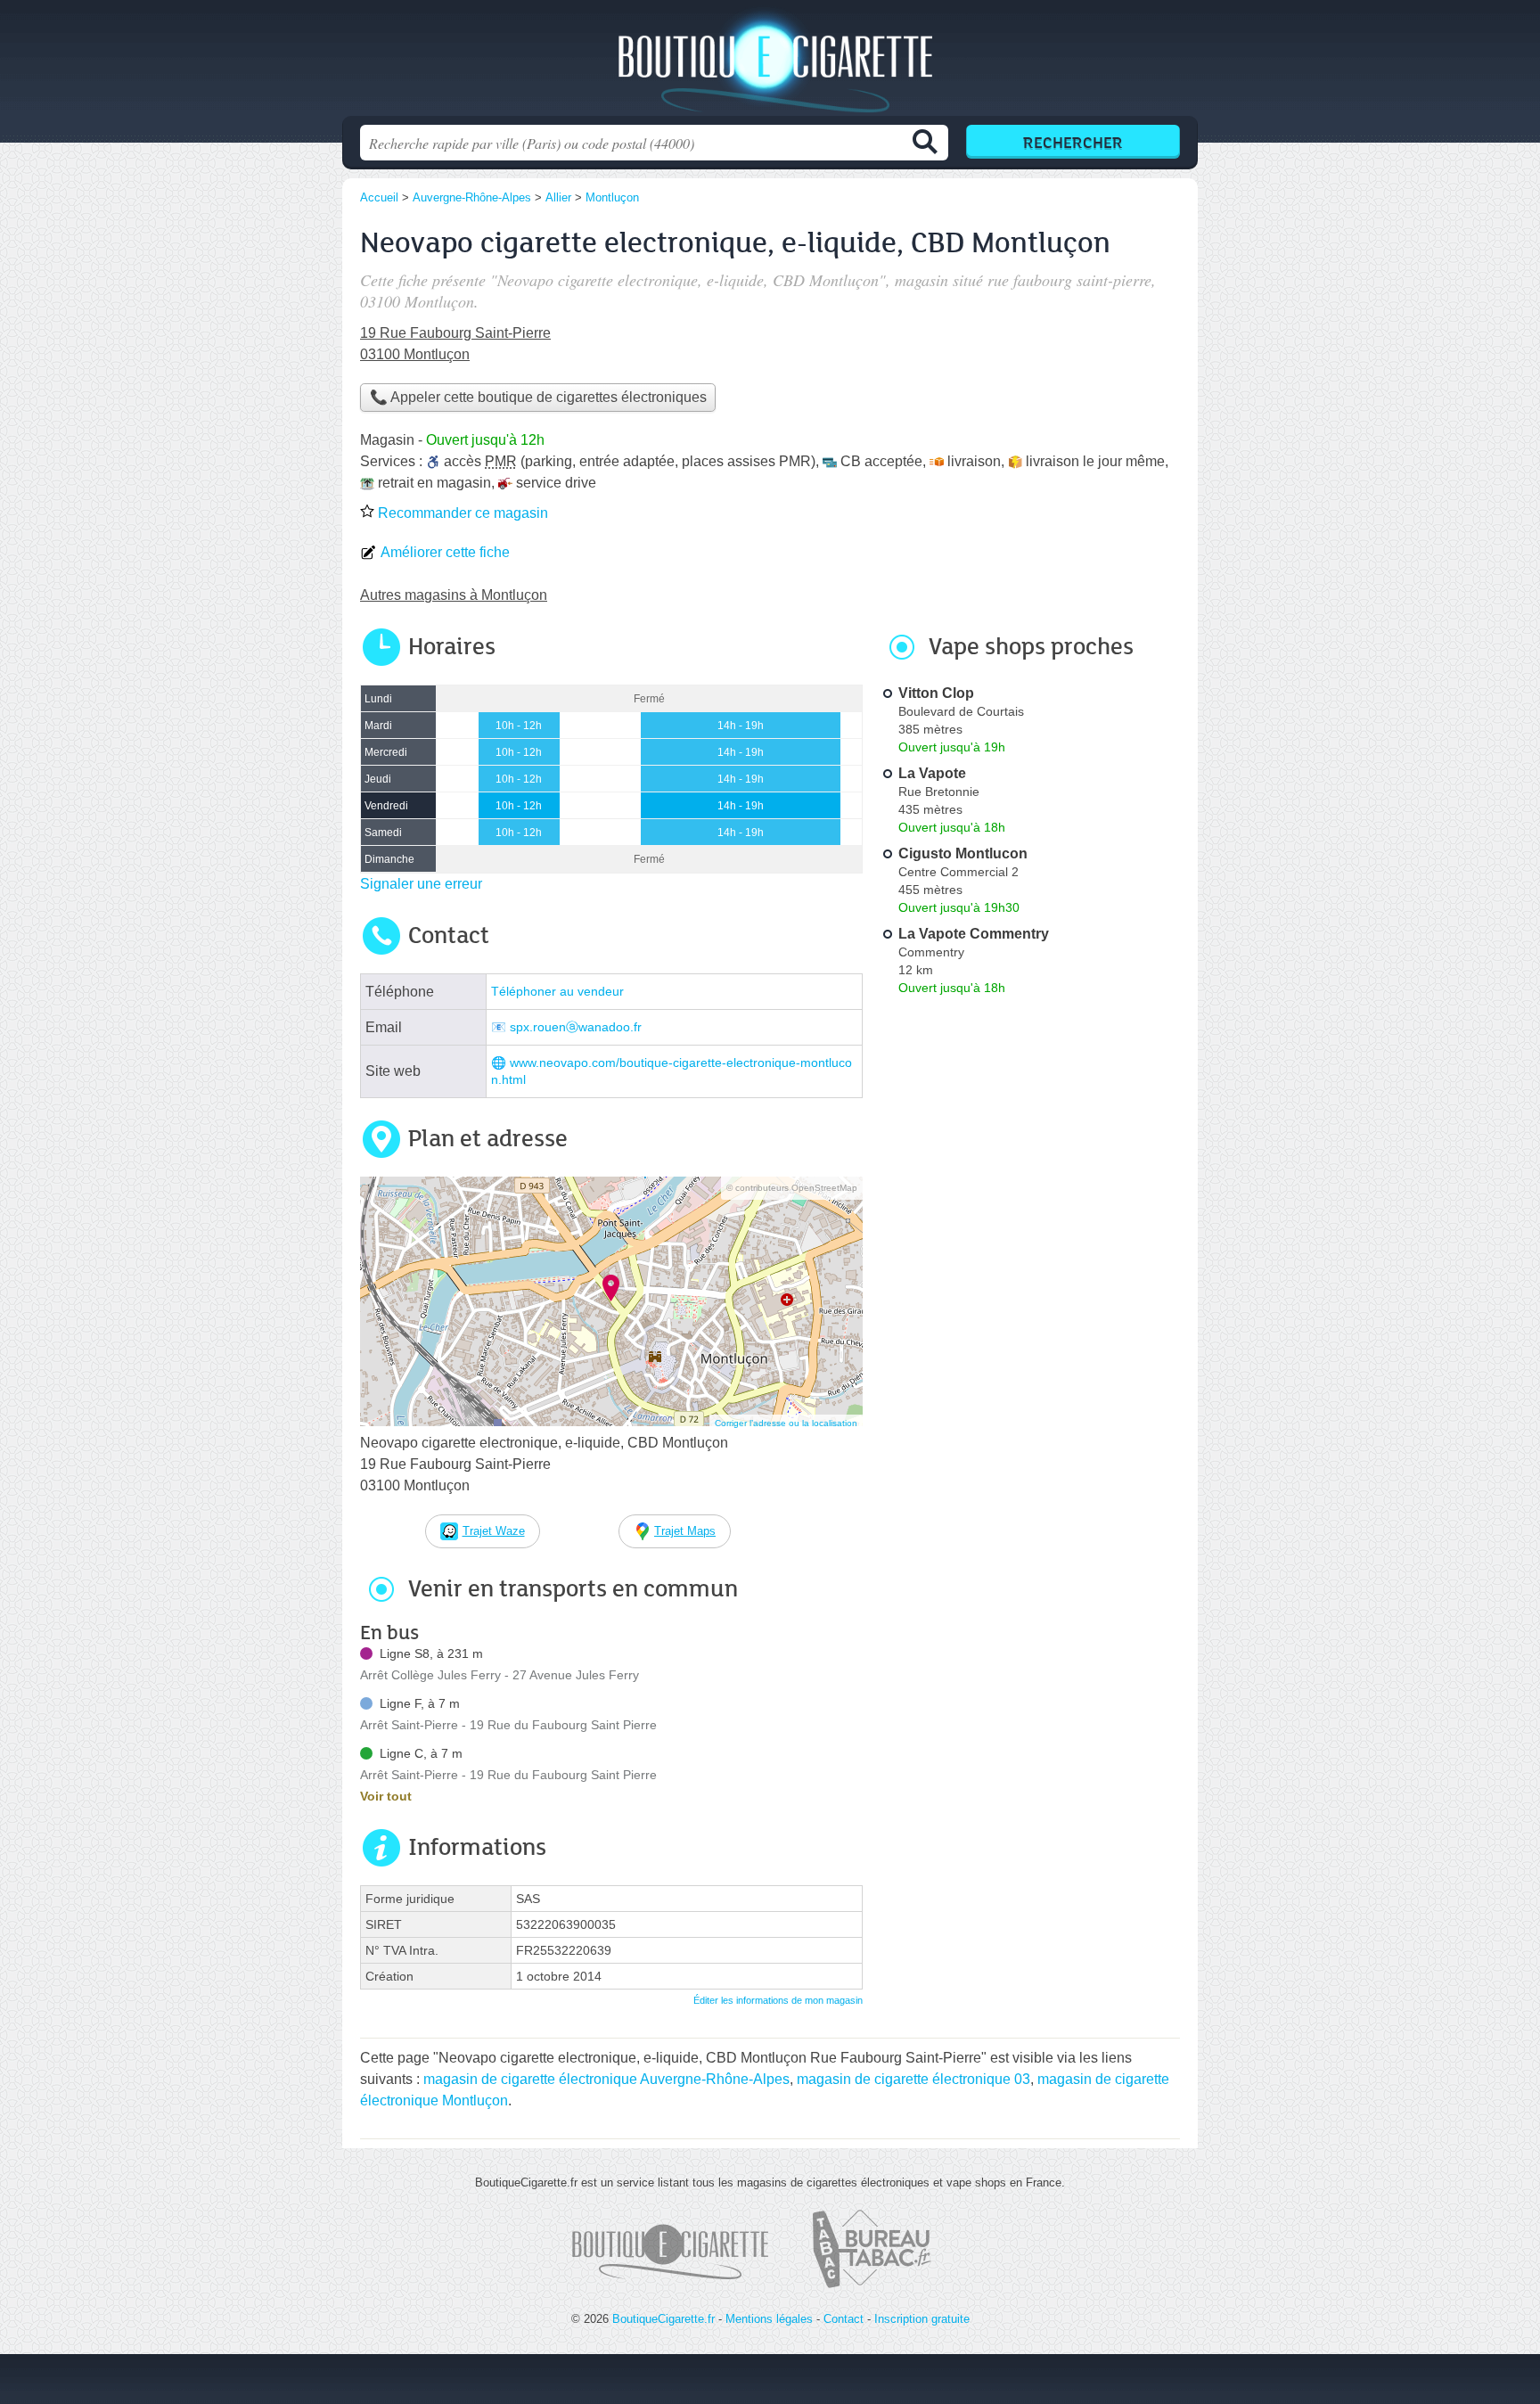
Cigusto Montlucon (963, 853)
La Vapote (932, 773)
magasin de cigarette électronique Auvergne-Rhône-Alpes (606, 2079)
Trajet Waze (494, 1531)
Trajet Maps (685, 1531)
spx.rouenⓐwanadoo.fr (576, 1027)
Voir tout (386, 1796)
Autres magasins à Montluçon (454, 595)
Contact (844, 2319)
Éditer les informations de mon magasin (778, 2000)
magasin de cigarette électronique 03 (913, 2079)
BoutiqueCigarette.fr (770, 63)
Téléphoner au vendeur (557, 992)
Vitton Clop (936, 693)
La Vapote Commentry (974, 934)
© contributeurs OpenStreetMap (792, 1188)
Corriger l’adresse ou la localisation (786, 1423)
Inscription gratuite (922, 2319)
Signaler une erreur (421, 884)
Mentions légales (769, 2319)
